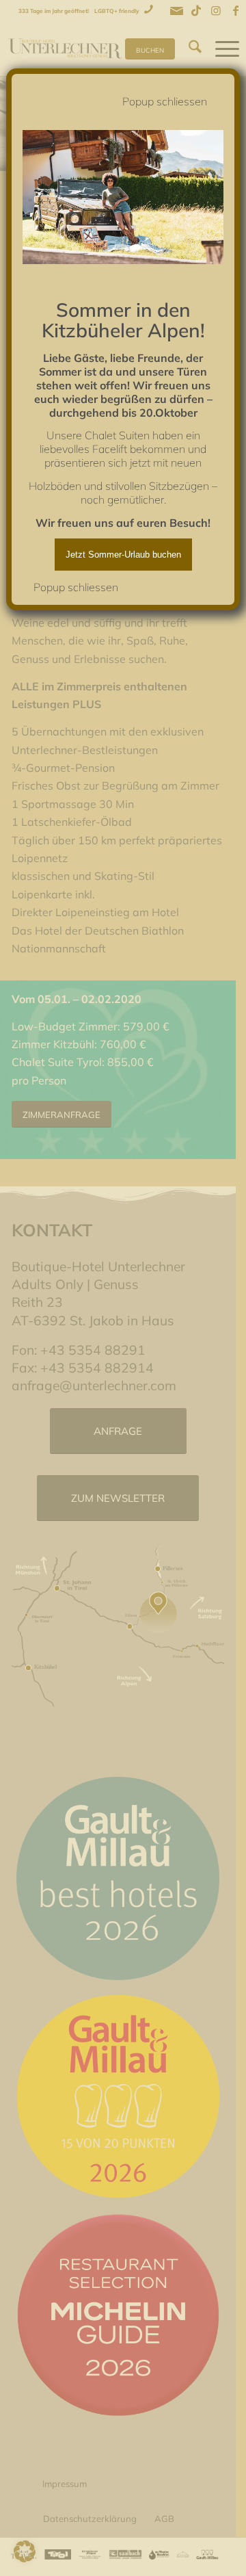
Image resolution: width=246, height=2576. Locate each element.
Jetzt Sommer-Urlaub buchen (123, 555)
